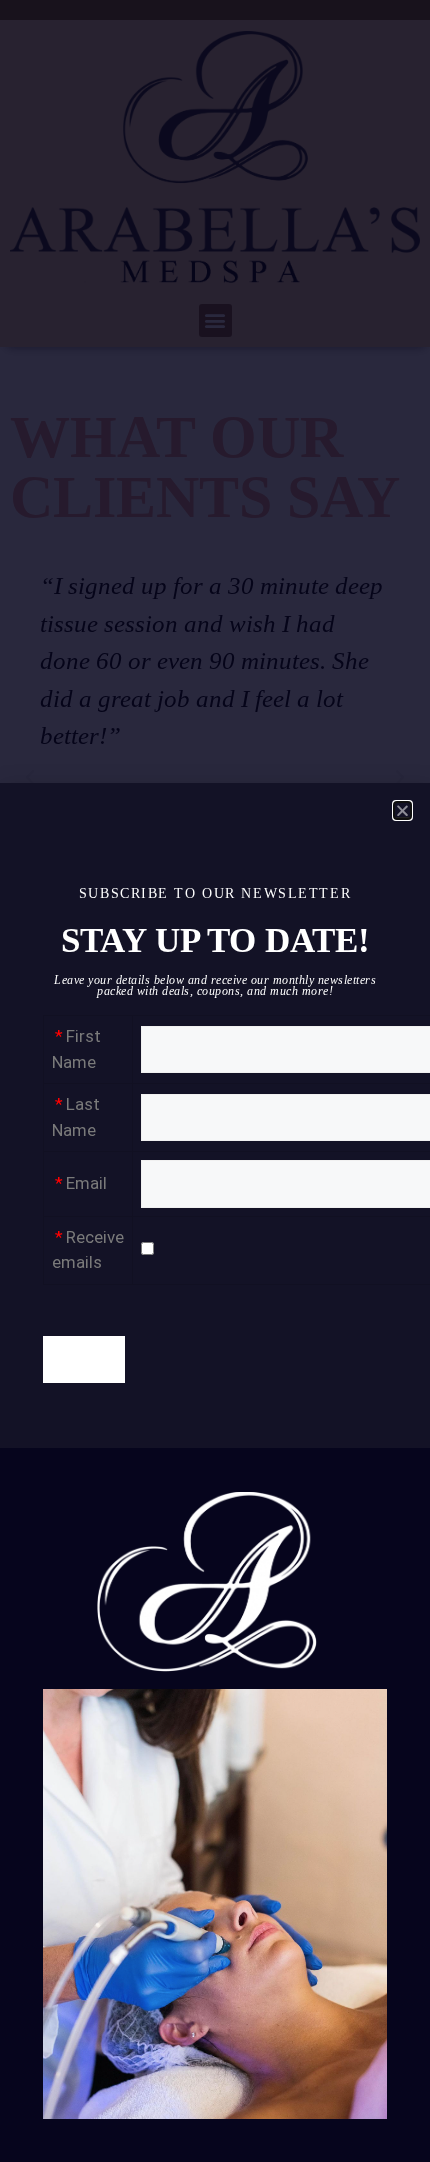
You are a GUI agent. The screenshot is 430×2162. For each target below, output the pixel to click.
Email (86, 1183)
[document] (215, 1081)
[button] (402, 810)
